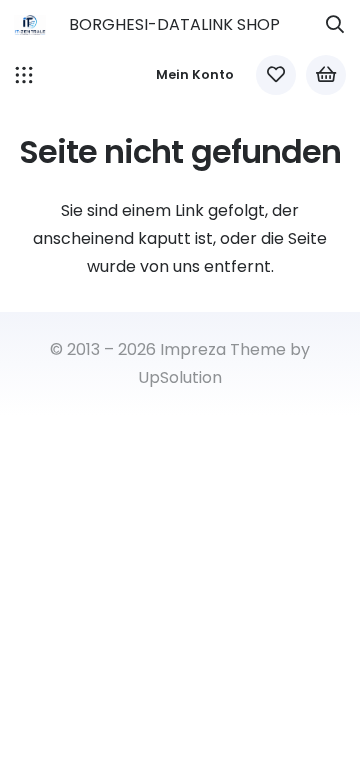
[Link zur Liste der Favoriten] (276, 75)
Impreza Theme (223, 349)
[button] (335, 25)
